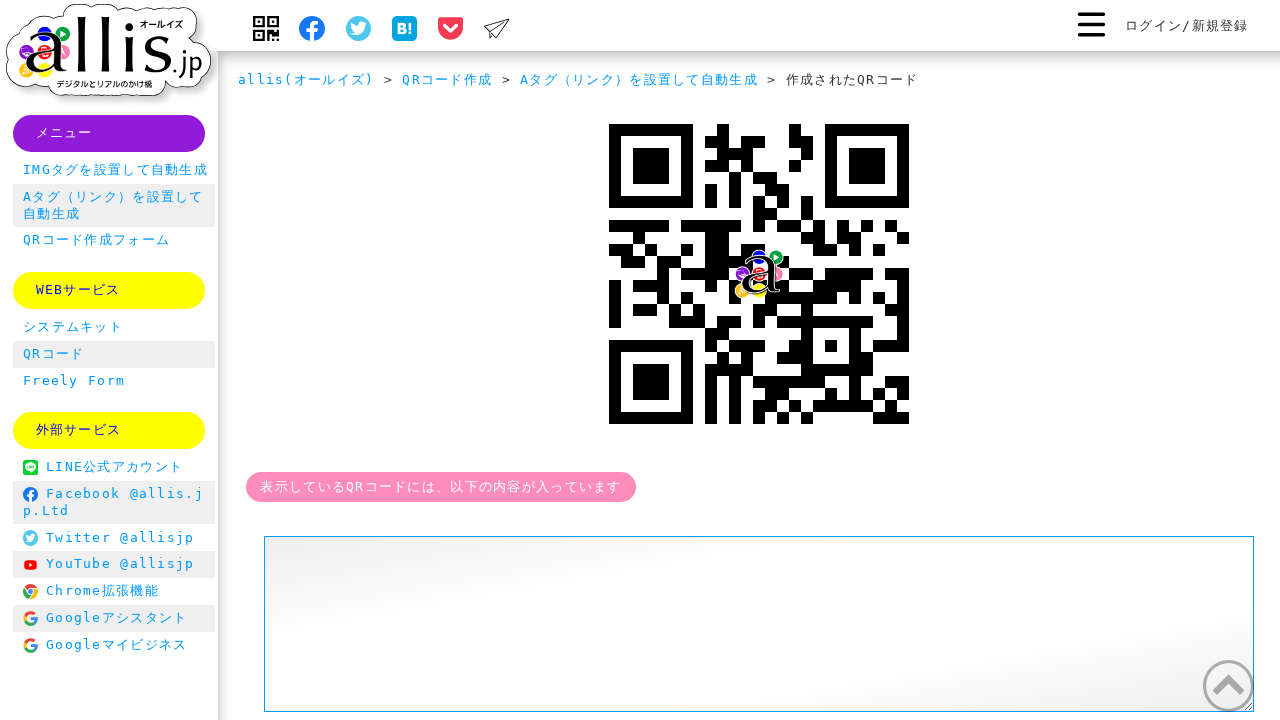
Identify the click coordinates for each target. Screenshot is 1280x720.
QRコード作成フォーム (96, 239)
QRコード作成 (447, 79)
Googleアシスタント (116, 617)
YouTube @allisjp (120, 563)
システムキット (73, 326)
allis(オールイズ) (306, 79)
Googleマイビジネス (116, 644)
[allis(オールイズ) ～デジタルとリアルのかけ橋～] (108, 52)
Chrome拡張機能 (102, 590)
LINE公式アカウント (114, 466)
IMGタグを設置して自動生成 (115, 169)
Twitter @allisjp (120, 537)
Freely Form (74, 380)
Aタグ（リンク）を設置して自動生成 (639, 79)
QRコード (53, 353)
